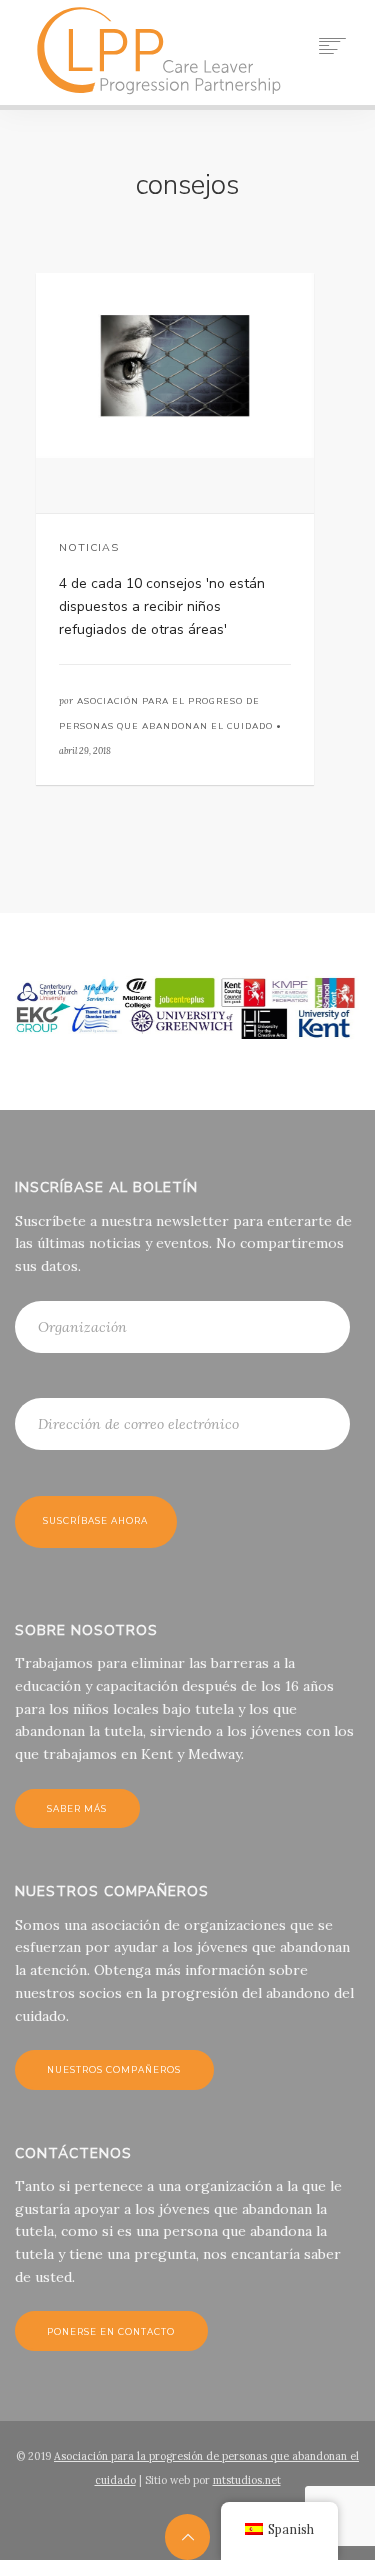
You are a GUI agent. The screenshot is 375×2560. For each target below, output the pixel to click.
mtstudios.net (247, 2480)
